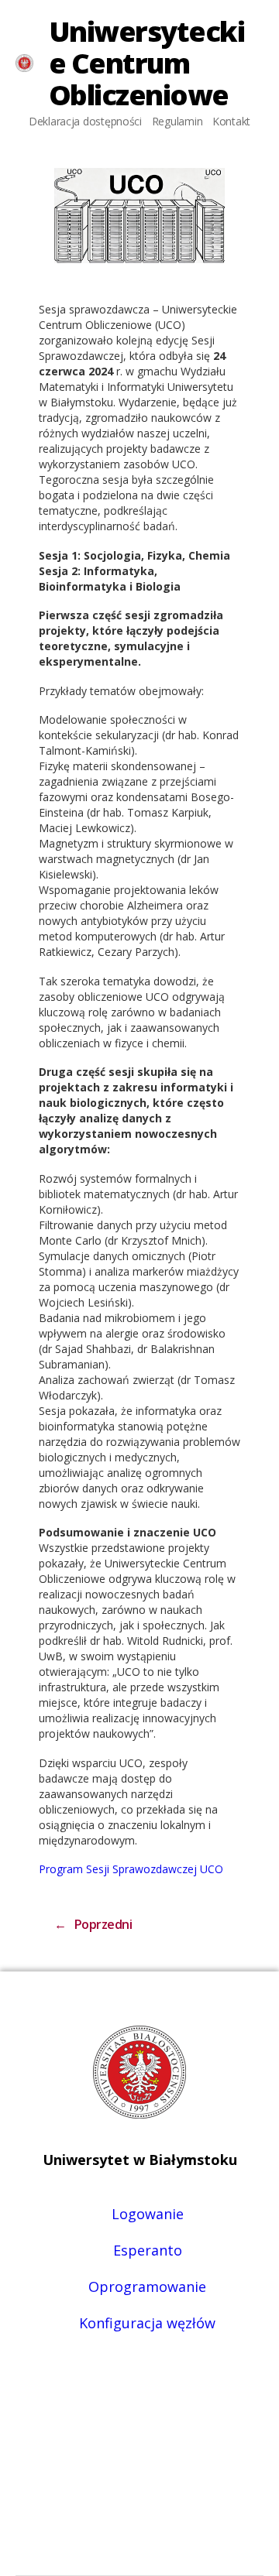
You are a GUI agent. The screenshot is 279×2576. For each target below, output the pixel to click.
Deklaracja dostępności (85, 121)
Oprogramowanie (147, 2287)
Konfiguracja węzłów (147, 2323)
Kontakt (231, 121)
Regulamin (177, 121)
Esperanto (148, 2250)
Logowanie (148, 2214)
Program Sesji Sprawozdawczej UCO (131, 1869)
